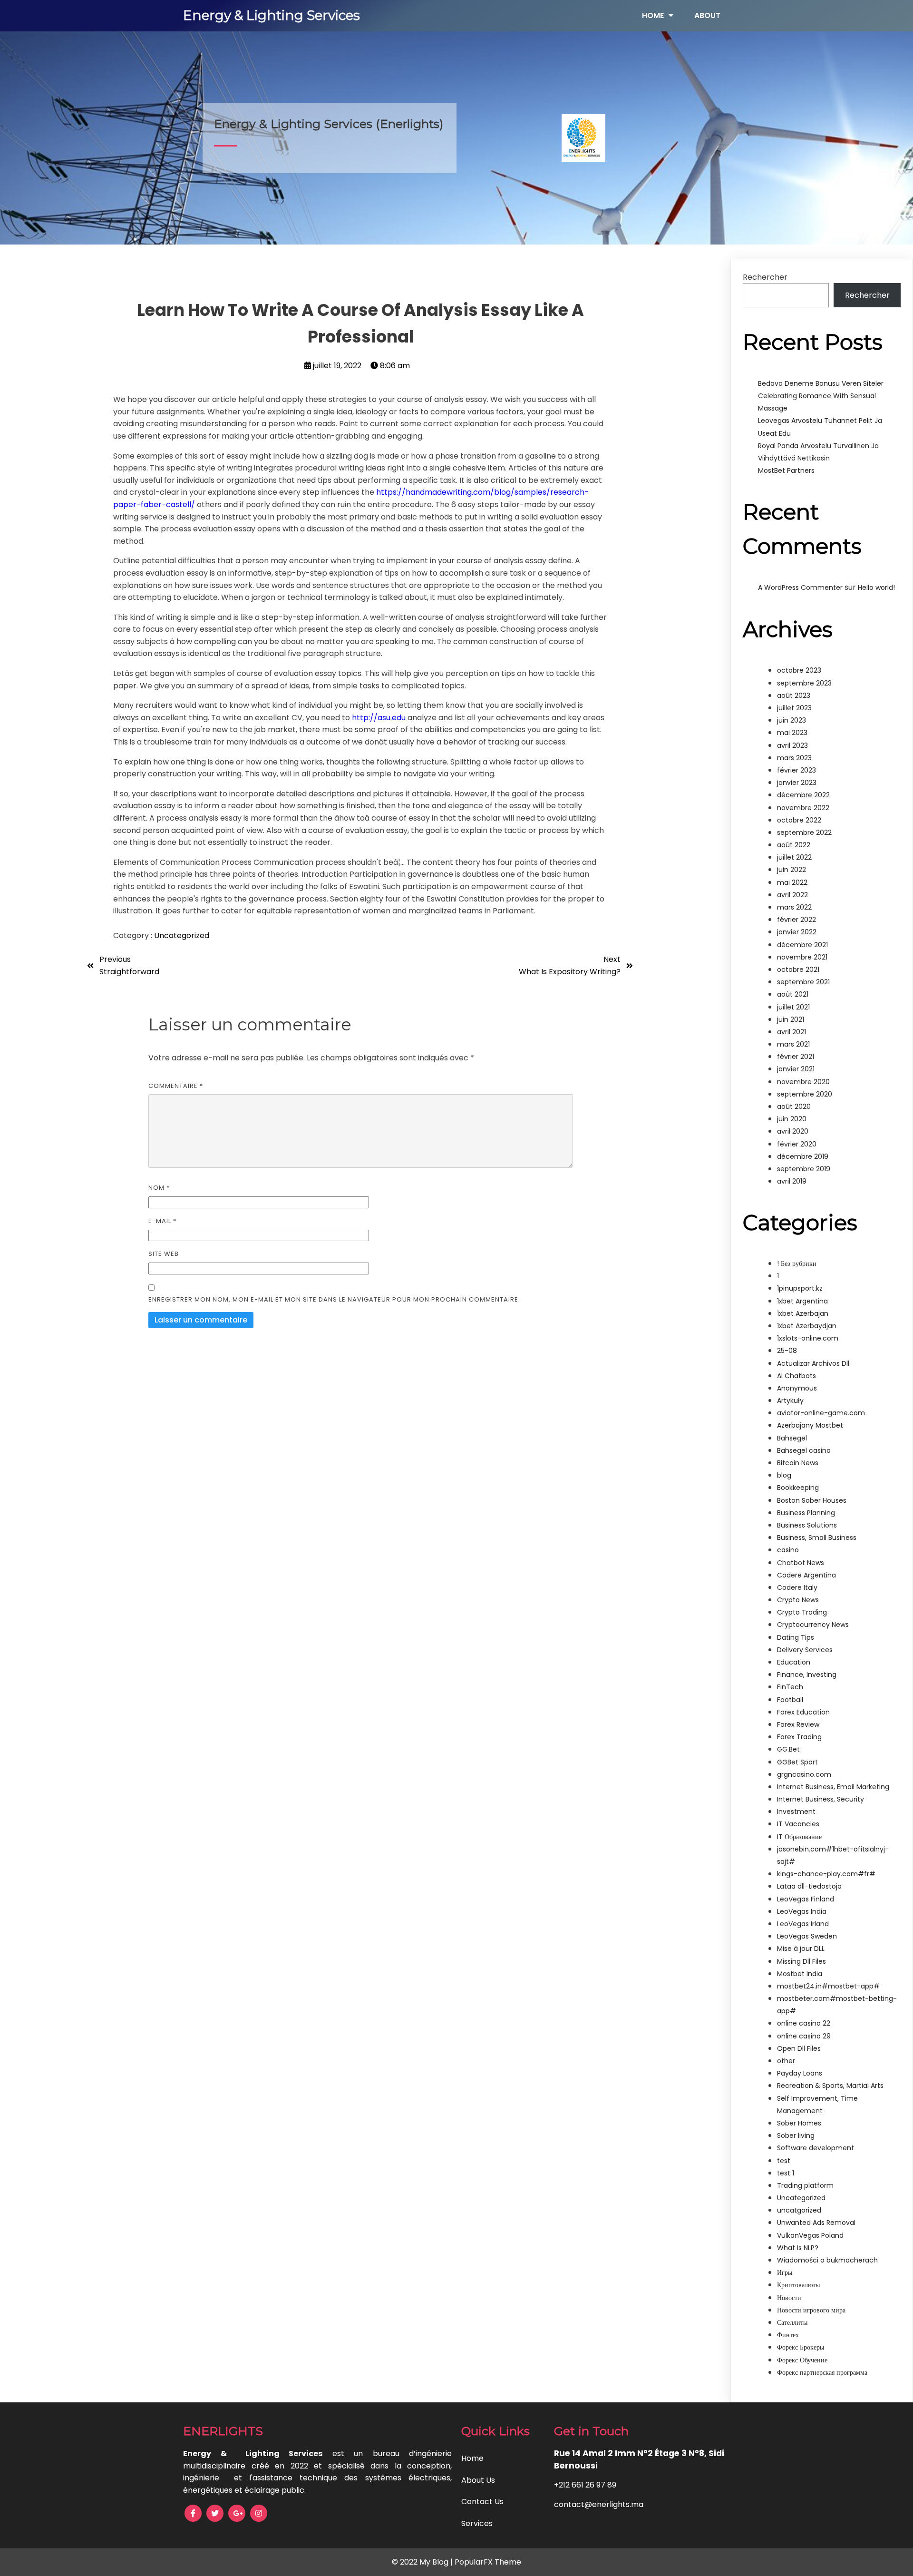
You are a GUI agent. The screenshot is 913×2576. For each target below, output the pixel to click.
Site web (164, 1254)
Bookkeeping (798, 1488)
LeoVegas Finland (806, 1899)
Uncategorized (182, 935)
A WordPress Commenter (800, 588)
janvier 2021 (796, 1069)
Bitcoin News (798, 1463)
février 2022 (796, 920)
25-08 (787, 1351)
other (786, 2061)
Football (790, 1700)
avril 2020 (793, 1131)
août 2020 (794, 1107)
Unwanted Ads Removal (816, 2223)
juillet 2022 (794, 857)
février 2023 (796, 770)
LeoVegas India (802, 1911)
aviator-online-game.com (821, 1413)
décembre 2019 (803, 1156)
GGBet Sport (797, 1762)
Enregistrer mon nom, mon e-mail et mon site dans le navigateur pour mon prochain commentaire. (334, 1299)
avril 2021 (792, 1032)
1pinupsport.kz (800, 1288)
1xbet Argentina (802, 1301)
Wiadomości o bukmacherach (827, 2260)
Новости (789, 2298)
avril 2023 (792, 745)
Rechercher (765, 277)
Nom (159, 1188)
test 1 (786, 2173)
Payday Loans (800, 2073)
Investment (796, 1812)
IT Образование (799, 1837)
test (784, 2161)
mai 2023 (792, 733)
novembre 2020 (803, 1082)
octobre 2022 (799, 820)
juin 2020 (792, 1119)
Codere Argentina (806, 1575)
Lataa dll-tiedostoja (809, 1886)
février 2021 (796, 1057)
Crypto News (798, 1600)
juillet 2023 (794, 708)
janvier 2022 (797, 932)
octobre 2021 (798, 970)
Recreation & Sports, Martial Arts (830, 2086)
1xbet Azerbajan (803, 1313)
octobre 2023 (799, 670)
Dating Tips (796, 1637)
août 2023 (794, 695)
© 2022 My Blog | (423, 2562)
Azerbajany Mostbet (810, 1425)
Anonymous (797, 1388)
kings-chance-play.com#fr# (826, 1874)
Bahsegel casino (804, 1450)
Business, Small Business (817, 1538)
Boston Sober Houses (812, 1500)
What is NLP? (798, 2248)
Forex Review (798, 1724)
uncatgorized (799, 2210)
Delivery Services (805, 1650)
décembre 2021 (802, 945)
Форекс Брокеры (801, 2347)
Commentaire (176, 1086)
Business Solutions (807, 1525)
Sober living (796, 2135)
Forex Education (803, 1712)
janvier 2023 (797, 783)
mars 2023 (794, 758)
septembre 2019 (804, 1169)
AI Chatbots (796, 1376)
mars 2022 (794, 907)
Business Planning (806, 1513)
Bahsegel (792, 1438)
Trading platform (805, 2185)
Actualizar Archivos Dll (813, 1363)
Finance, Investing (807, 1675)
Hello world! (876, 588)
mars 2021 (793, 1044)
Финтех (788, 2335)
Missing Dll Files (801, 1961)
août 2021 (793, 994)
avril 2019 (792, 1181)
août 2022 (794, 845)
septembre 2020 (805, 1094)
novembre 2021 (802, 957)
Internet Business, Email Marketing (833, 1787)
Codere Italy (797, 1587)
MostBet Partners (786, 470)
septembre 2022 (804, 833)
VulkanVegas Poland (810, 2235)
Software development (816, 2148)
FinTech (790, 1687)
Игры (785, 2272)
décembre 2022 (803, 795)
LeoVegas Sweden (807, 1936)
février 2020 (797, 1144)
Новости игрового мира (811, 2310)
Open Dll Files (799, 2048)
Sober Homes (799, 2123)
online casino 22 (804, 2023)
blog (784, 1475)
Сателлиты (792, 2322)
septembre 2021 (803, 982)
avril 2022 (792, 895)
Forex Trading (799, 1737)
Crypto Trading (802, 1612)
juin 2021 (791, 1019)
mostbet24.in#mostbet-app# (828, 1986)
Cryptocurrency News (813, 1625)
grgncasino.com (804, 1774)
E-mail (162, 1221)
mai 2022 (792, 882)
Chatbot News (801, 1563)
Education (794, 1662)
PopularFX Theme (488, 2562)
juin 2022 (792, 870)
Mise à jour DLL (801, 1949)
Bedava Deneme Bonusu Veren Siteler (821, 383)
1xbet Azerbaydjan (807, 1326)
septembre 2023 (804, 683)
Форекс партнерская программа (822, 2372)
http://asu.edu (379, 718)
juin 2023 (792, 720)
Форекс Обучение (802, 2360)
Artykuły (790, 1401)
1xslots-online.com (808, 1338)
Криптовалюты (798, 2285)
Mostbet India (800, 1974)
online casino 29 (804, 2036)
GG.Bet (788, 1749)
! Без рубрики (797, 1264)
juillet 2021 (793, 1007)
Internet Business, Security (821, 1799)
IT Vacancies (798, 1824)
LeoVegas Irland (803, 1924)
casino (788, 1550)
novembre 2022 (803, 808)
